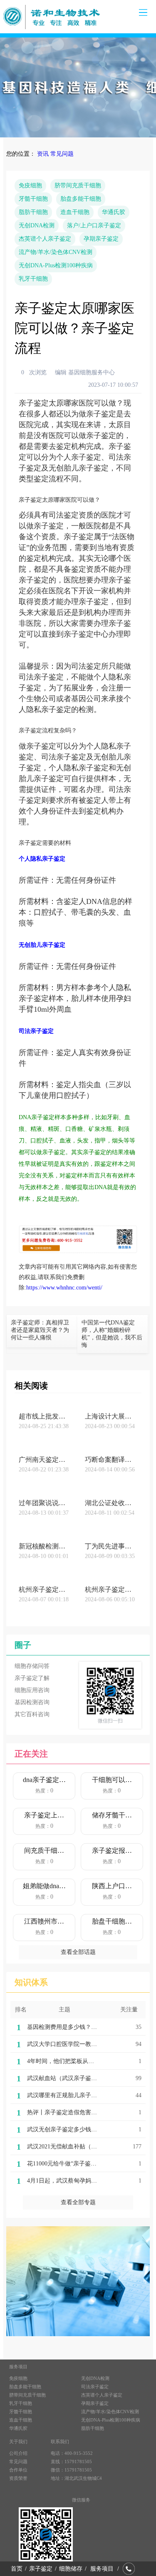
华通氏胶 (114, 212)
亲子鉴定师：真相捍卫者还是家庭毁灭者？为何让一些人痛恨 (40, 1330)
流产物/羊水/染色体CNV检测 (56, 252)
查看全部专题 (78, 2202)
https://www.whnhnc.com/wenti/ (64, 1288)
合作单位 (18, 2470)
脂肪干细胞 (33, 212)
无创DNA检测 (37, 225)
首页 (17, 2569)
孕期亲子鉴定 (101, 239)
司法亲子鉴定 (95, 2387)
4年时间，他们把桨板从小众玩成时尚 (75, 2061)
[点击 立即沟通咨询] (78, 1251)
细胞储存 (71, 2569)
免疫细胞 (30, 185)
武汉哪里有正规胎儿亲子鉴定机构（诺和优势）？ (91, 2095)
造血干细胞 (75, 212)
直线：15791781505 (71, 2462)
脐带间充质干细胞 (78, 185)
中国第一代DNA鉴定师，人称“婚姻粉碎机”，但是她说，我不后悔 (112, 1334)
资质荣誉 (18, 2478)
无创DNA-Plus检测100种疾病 (56, 265)
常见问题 (62, 154)
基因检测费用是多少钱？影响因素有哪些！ (82, 2027)
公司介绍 (18, 2453)
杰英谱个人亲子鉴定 (45, 239)
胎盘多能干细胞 (81, 199)
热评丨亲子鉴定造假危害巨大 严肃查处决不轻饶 (89, 2112)
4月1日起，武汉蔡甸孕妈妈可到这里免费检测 (85, 2181)
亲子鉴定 (41, 2569)
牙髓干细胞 (33, 199)
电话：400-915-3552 (72, 2453)
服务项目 (102, 2569)
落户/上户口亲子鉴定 (94, 225)
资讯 (43, 154)
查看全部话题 (78, 1952)
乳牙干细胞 (33, 279)
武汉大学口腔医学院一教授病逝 (68, 2044)
